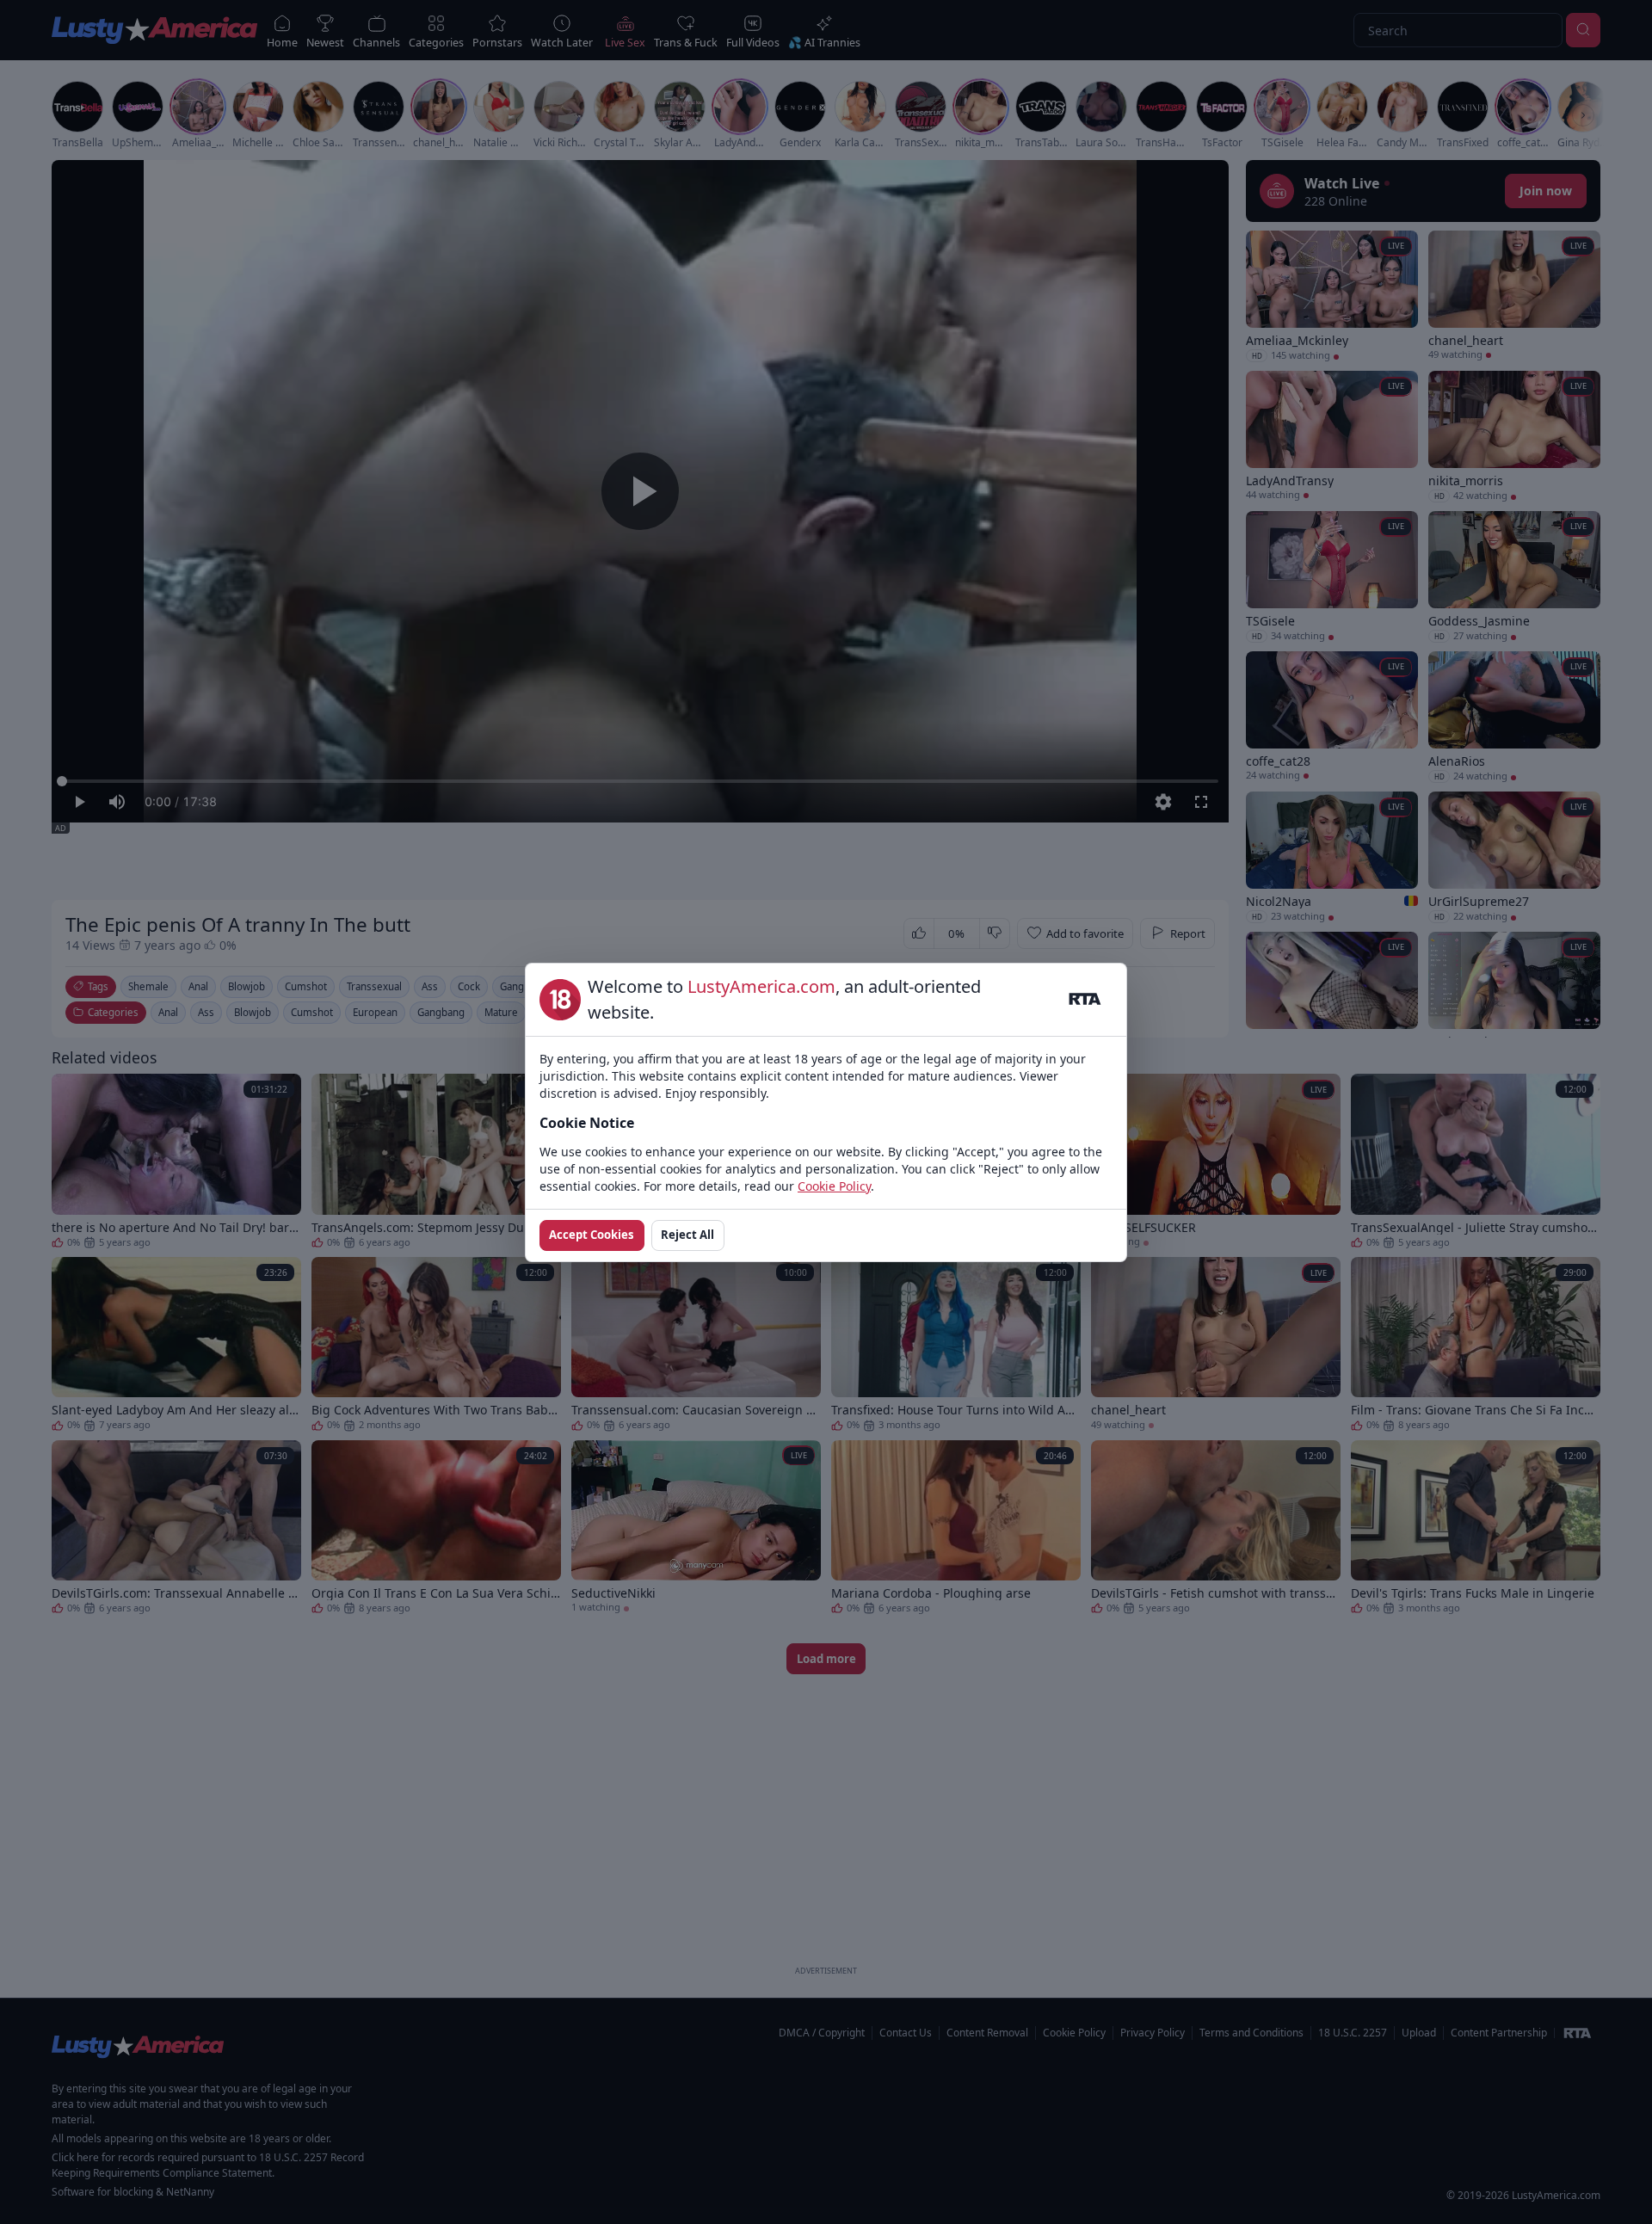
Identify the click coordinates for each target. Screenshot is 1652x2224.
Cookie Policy (834, 1186)
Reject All (687, 1235)
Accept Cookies (592, 1235)
